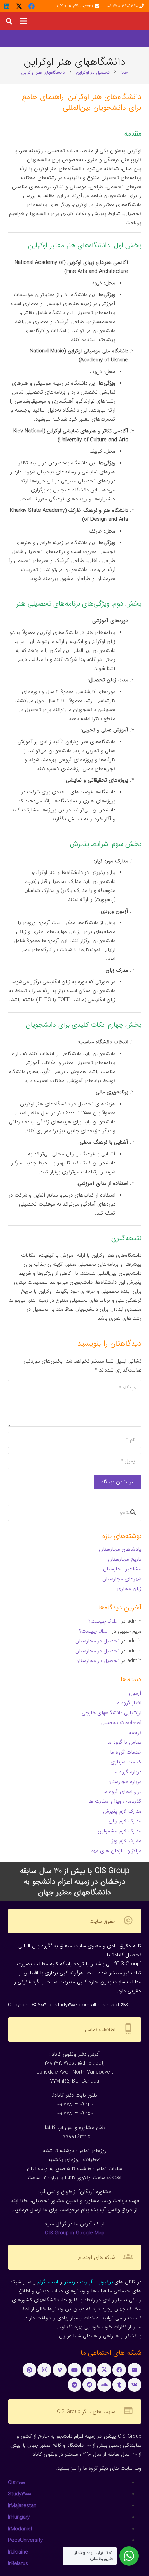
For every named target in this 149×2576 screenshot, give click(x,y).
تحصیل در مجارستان (97, 1641)
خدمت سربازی (126, 1762)
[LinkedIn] (7, 6)
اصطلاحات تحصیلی (121, 1723)
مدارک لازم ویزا (126, 1841)
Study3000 (20, 2494)
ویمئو (69, 2282)
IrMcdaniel (20, 2529)
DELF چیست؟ (104, 1621)
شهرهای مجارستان (122, 1579)
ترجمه (135, 1733)
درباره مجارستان (124, 1782)
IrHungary (19, 2517)
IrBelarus (18, 2564)
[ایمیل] (134, 2370)
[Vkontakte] (134, 2385)
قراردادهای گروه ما (122, 1792)
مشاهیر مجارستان (122, 1569)
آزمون (135, 1693)
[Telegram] (74, 2385)
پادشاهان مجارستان (120, 1549)
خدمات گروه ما (126, 1752)
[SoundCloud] (104, 2385)
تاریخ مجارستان (125, 1559)
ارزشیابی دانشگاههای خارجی (112, 1713)
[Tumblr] (119, 2385)
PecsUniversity (25, 2540)
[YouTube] (74, 2370)
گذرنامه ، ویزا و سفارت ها (115, 1801)
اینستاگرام (48, 2282)
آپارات (86, 2282)
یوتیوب (105, 2282)
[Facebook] (32, 6)
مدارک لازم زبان (125, 1821)
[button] (24, 21)
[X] (19, 6)
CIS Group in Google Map (75, 2233)
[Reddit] (89, 2385)
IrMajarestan (22, 2506)
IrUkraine (18, 2552)
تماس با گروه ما (124, 1742)
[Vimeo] (60, 2370)
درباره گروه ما (127, 1772)
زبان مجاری (129, 1589)
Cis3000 (16, 2483)
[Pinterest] (29, 2370)
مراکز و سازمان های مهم (116, 1851)
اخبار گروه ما (128, 1703)
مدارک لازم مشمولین (120, 1831)
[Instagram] (44, 2370)
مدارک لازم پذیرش (122, 1811)
